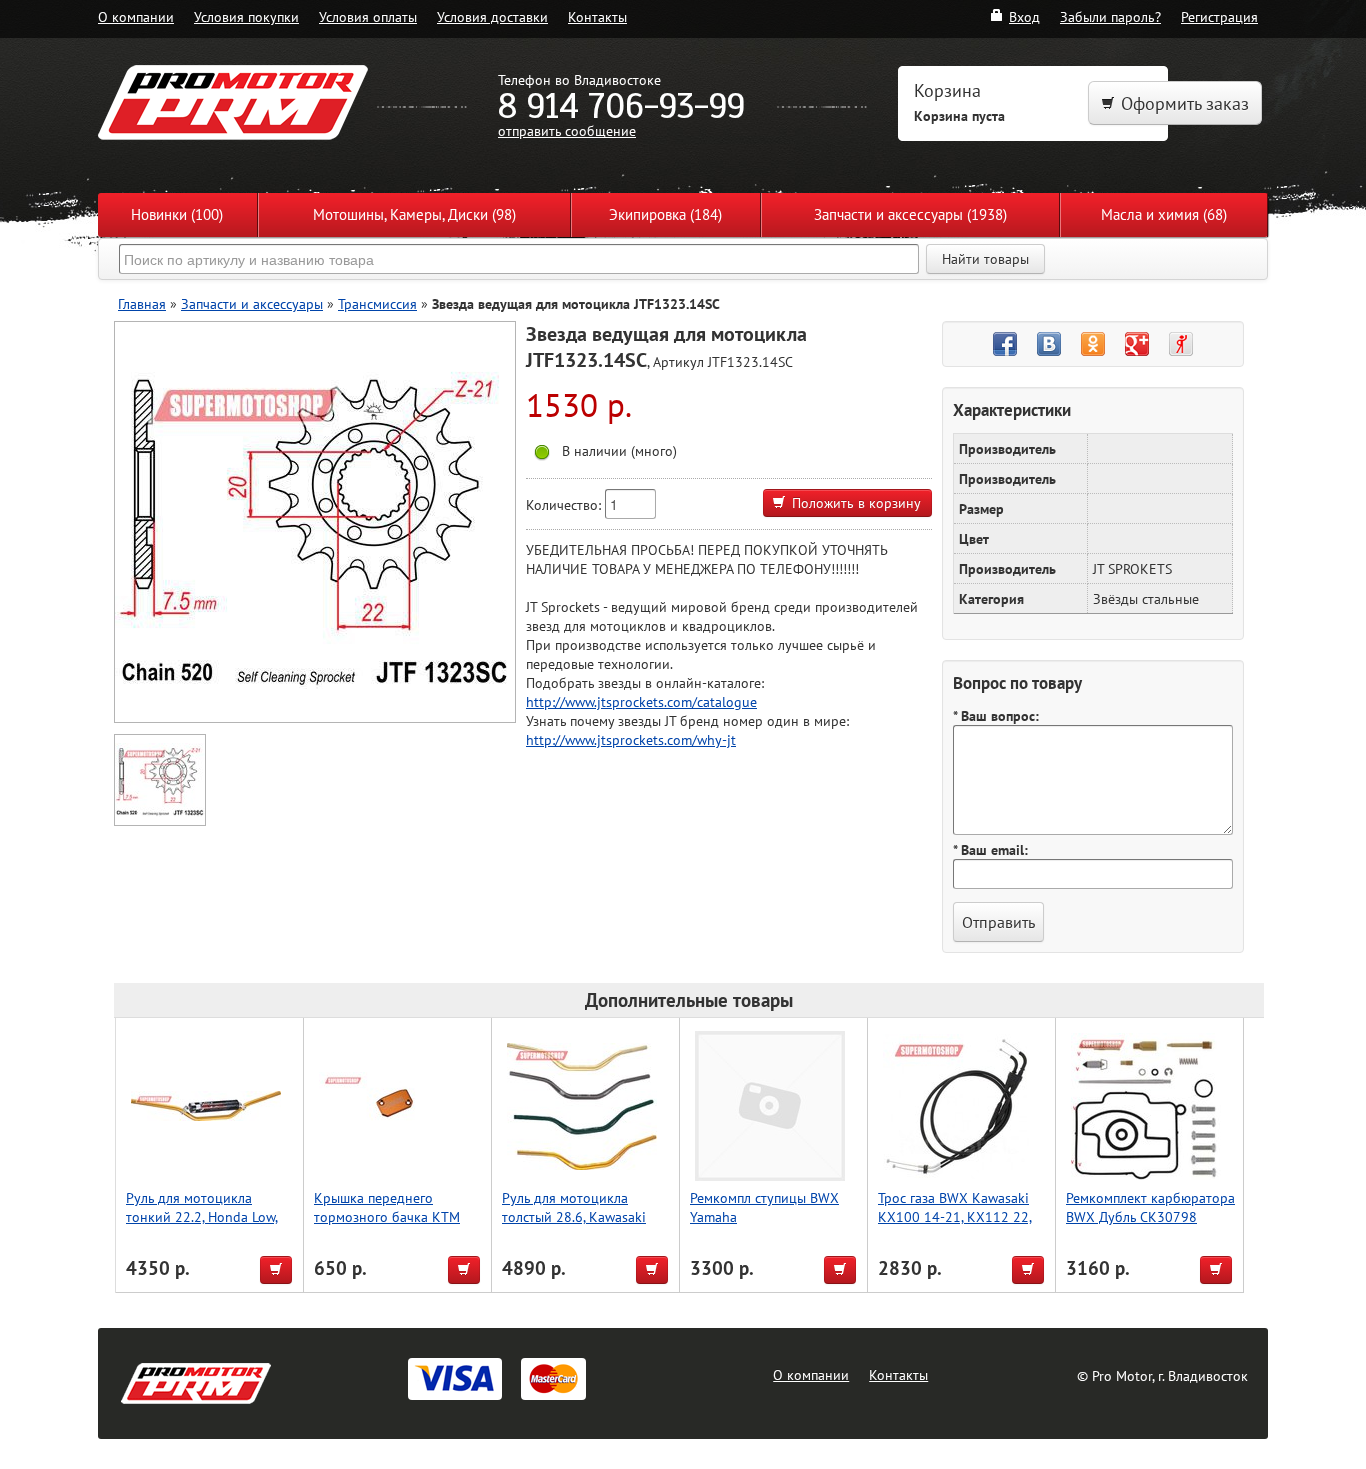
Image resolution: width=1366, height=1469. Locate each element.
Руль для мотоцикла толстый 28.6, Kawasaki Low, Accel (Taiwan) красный (574, 1226)
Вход (1024, 16)
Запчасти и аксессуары (252, 303)
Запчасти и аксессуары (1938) (910, 214)
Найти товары (985, 259)
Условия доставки (492, 16)
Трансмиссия (377, 303)
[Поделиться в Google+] (1137, 344)
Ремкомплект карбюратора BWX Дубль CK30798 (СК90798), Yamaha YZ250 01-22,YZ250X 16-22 (1150, 1226)
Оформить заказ (1185, 103)
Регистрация (1219, 16)
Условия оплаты (368, 16)
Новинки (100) (177, 214)
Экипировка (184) (665, 214)
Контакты (597, 16)
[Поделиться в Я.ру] (1181, 344)
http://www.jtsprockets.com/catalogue (641, 701)
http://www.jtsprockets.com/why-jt (631, 739)
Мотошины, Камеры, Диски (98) (414, 214)
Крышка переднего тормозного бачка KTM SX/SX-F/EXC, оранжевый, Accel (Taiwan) (392, 1226)
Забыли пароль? (1110, 16)
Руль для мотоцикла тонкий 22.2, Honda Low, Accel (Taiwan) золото (202, 1216)
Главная (142, 303)
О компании (136, 16)
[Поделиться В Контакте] (1049, 344)
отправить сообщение (567, 130)
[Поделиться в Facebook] (1005, 344)
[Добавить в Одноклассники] (1093, 344)
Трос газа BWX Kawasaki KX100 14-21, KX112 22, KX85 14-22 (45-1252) (955, 1216)
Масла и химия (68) (1164, 214)
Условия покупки (246, 16)
